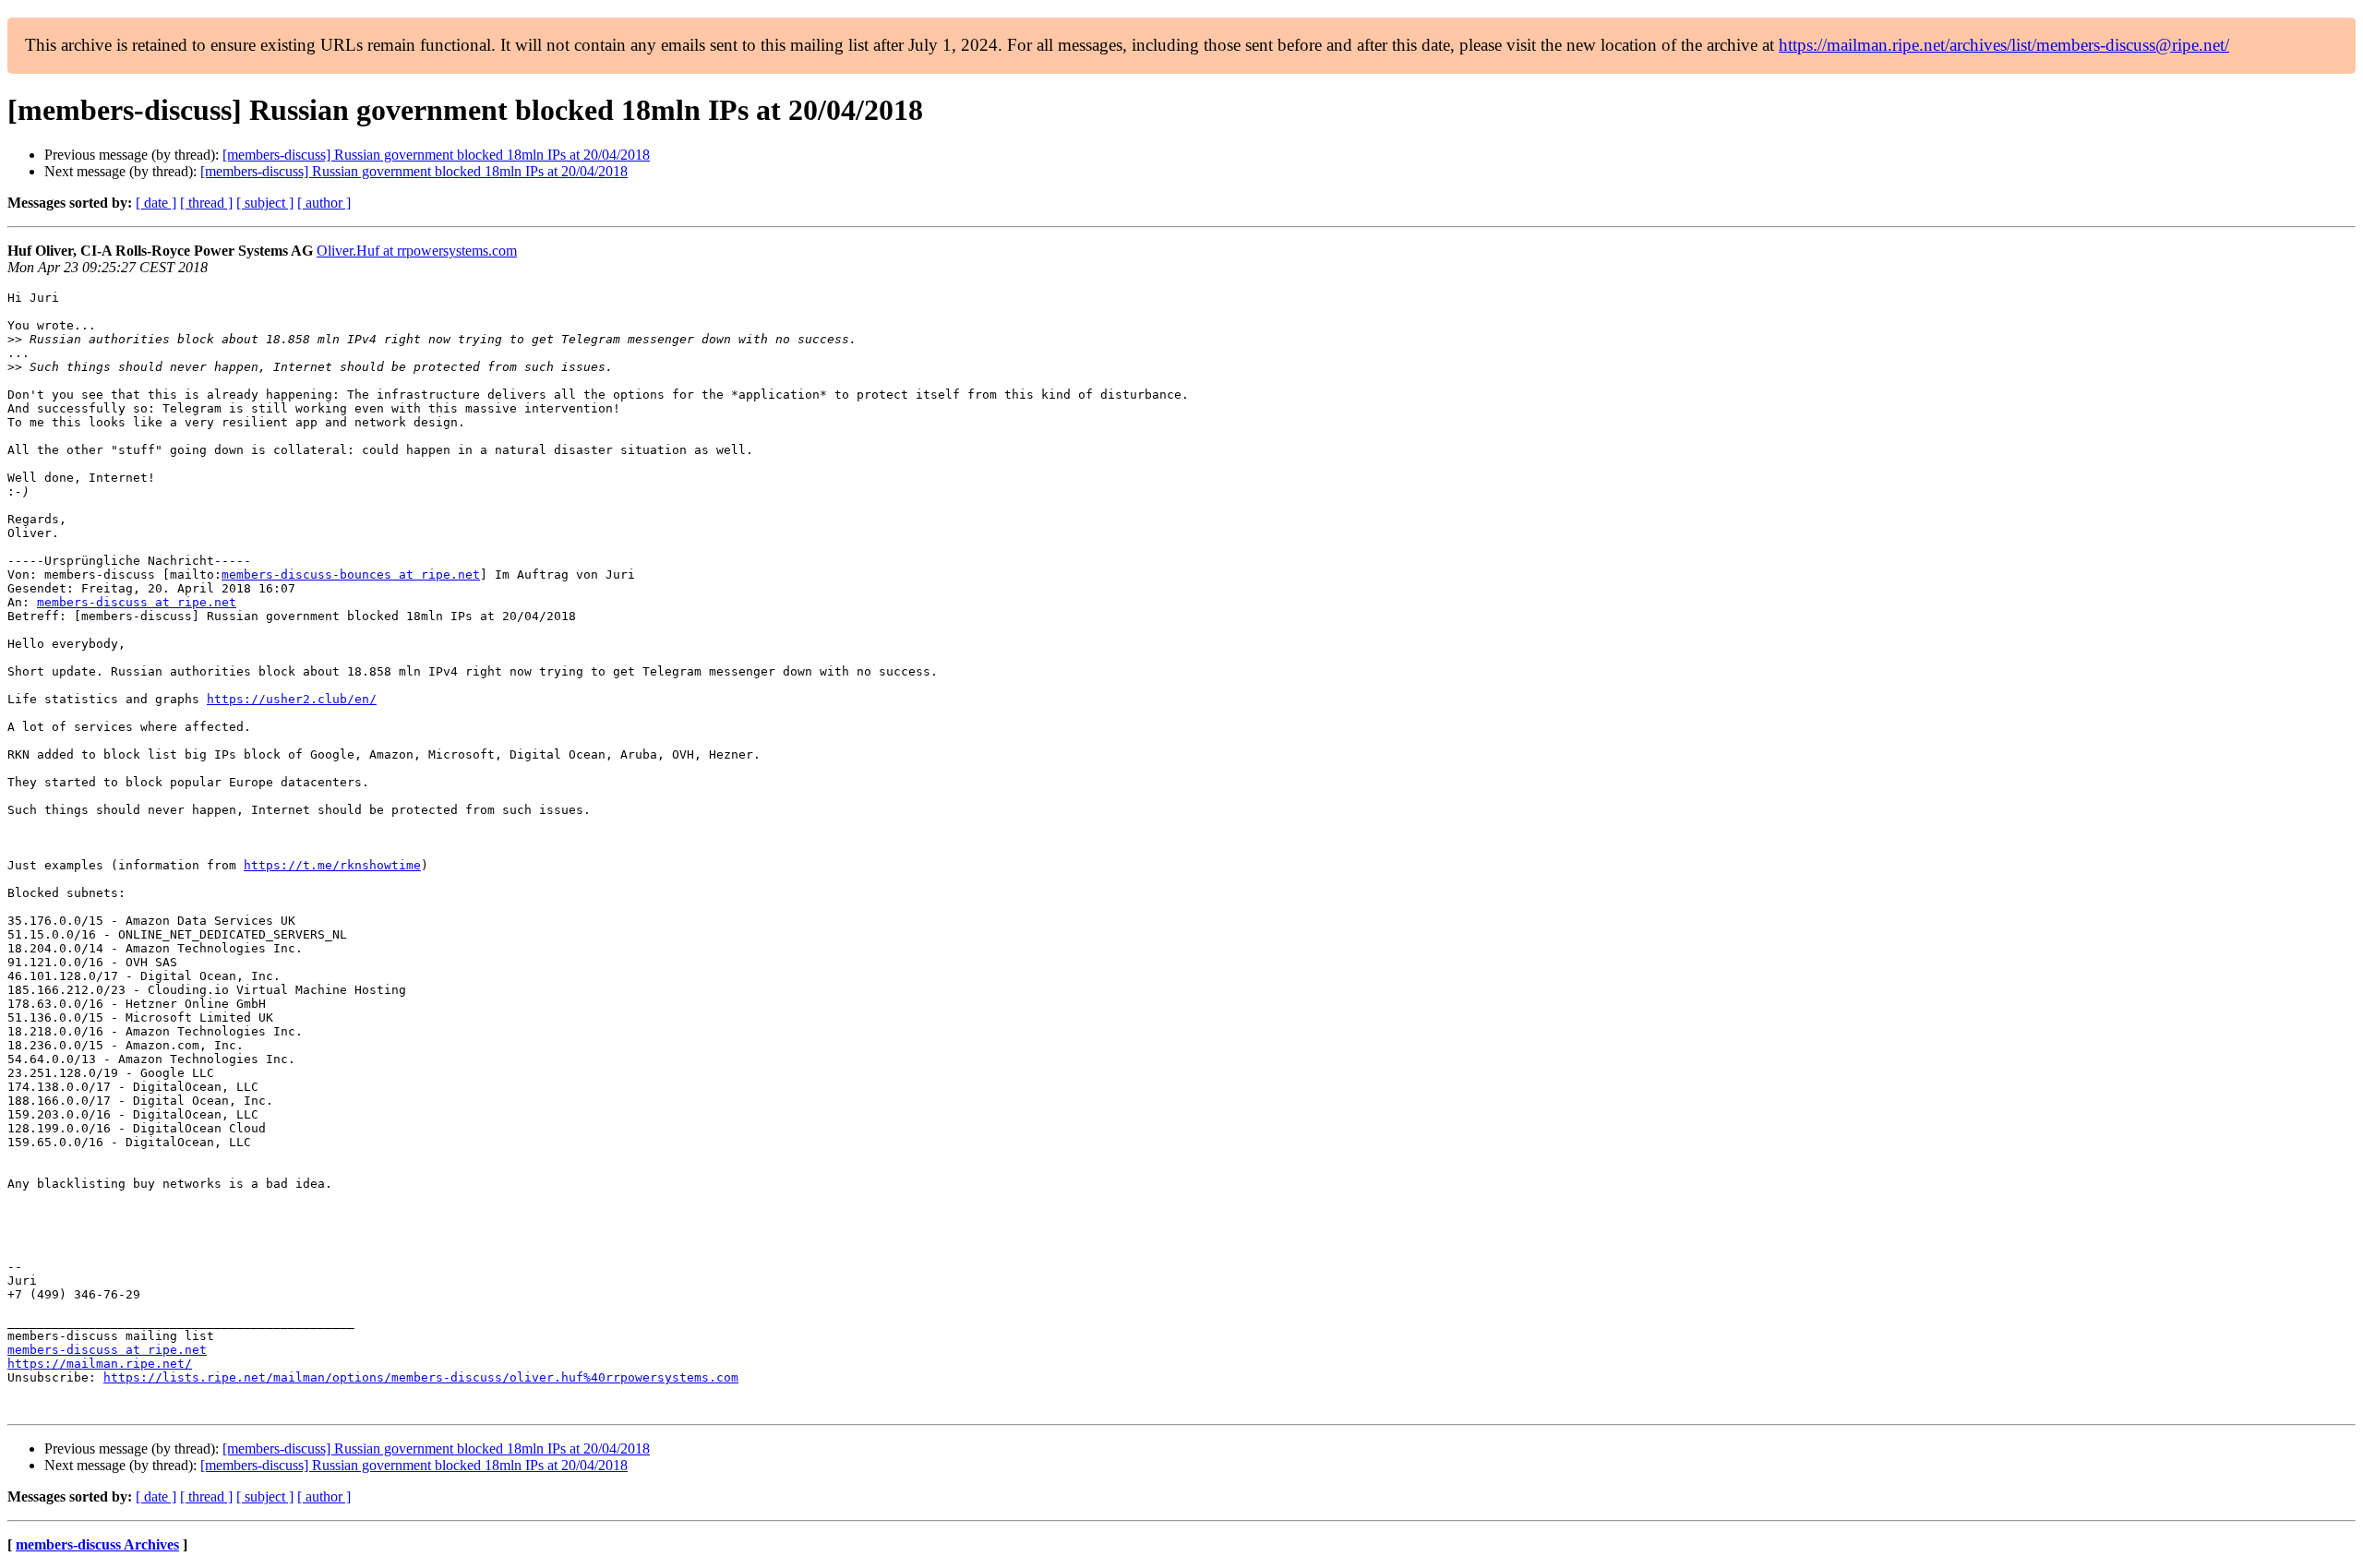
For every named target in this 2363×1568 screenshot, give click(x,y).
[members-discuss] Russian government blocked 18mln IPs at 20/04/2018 (436, 155)
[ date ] (156, 203)
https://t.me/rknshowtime (332, 865)
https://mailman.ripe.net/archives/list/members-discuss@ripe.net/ (2004, 45)
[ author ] (324, 203)
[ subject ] (265, 203)
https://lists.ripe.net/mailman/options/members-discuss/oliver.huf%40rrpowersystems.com (421, 1377)
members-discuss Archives (97, 1544)
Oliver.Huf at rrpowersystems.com (417, 251)
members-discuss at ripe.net (137, 602)
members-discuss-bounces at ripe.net (351, 575)
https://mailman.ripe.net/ (100, 1364)
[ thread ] (206, 203)
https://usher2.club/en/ (292, 699)
